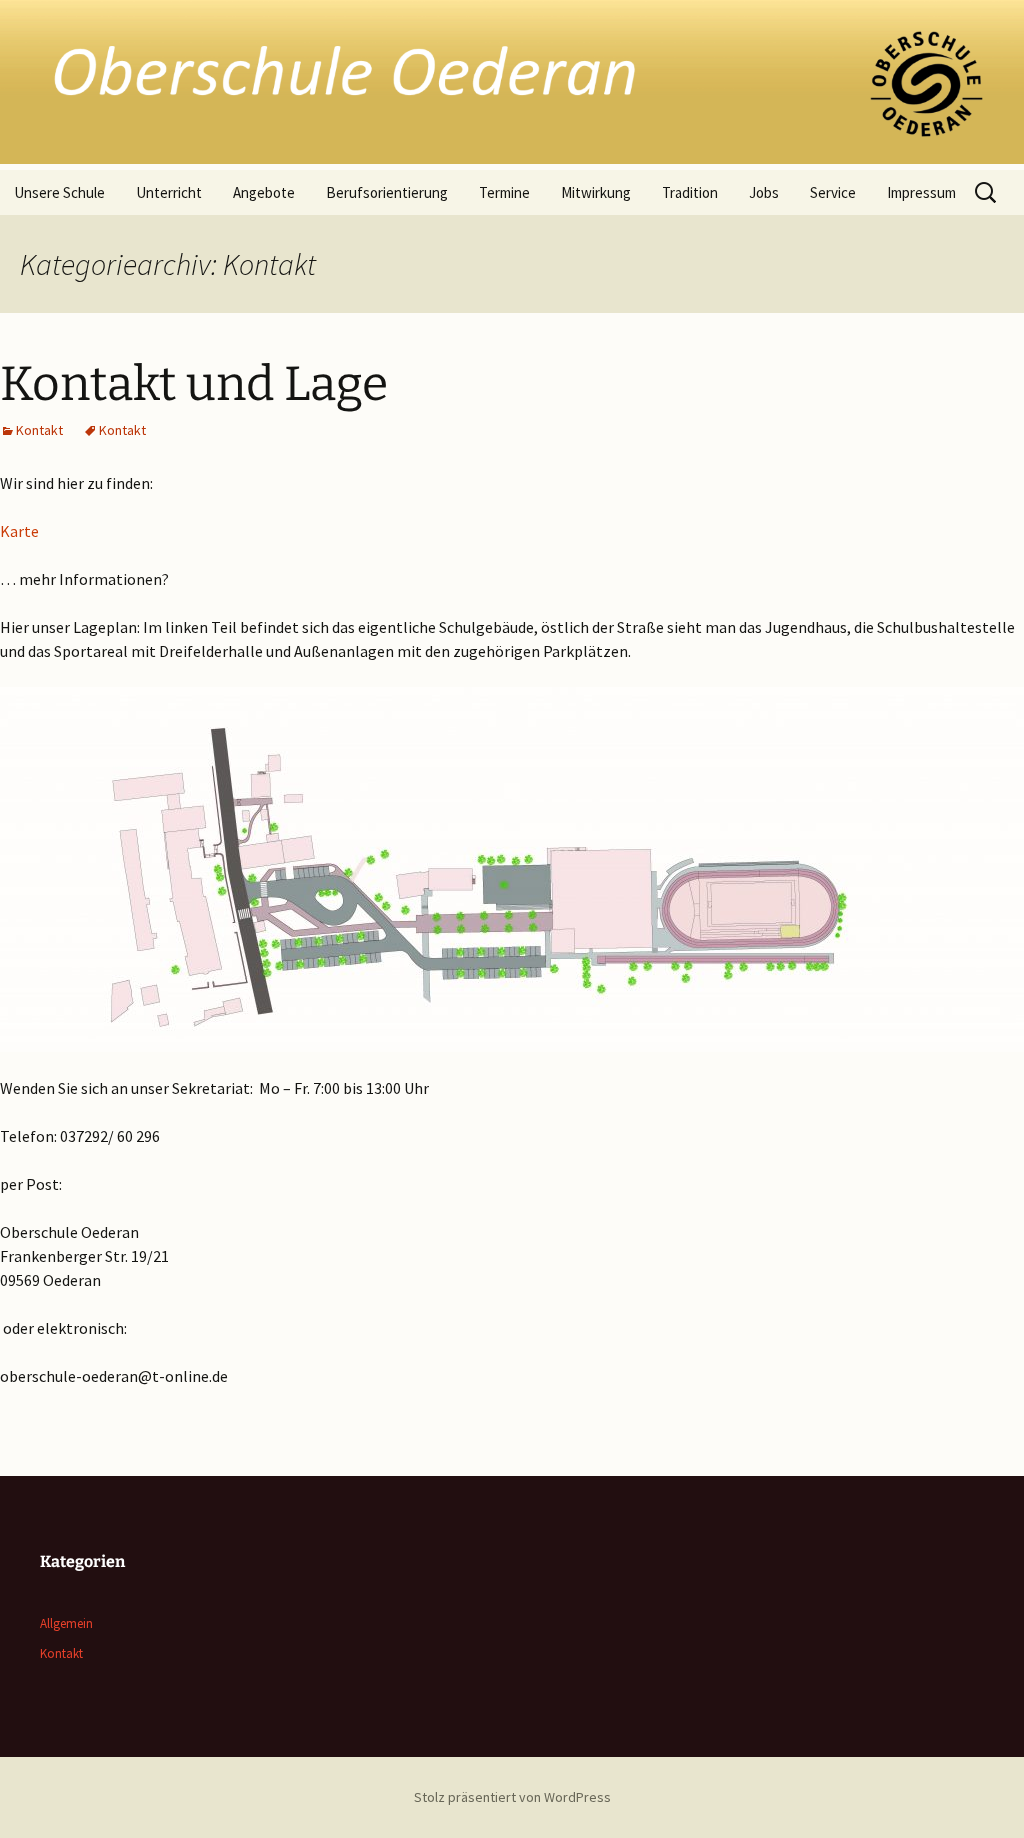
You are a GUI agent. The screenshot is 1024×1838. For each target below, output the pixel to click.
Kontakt (39, 430)
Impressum (921, 192)
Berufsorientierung (387, 192)
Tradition (690, 192)
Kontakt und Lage (194, 384)
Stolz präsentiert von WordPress (512, 1797)
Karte (19, 531)
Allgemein (66, 1623)
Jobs (764, 192)
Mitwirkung (596, 192)
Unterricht (169, 192)
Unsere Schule (59, 192)
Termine (504, 192)
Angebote (264, 192)
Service (833, 192)
